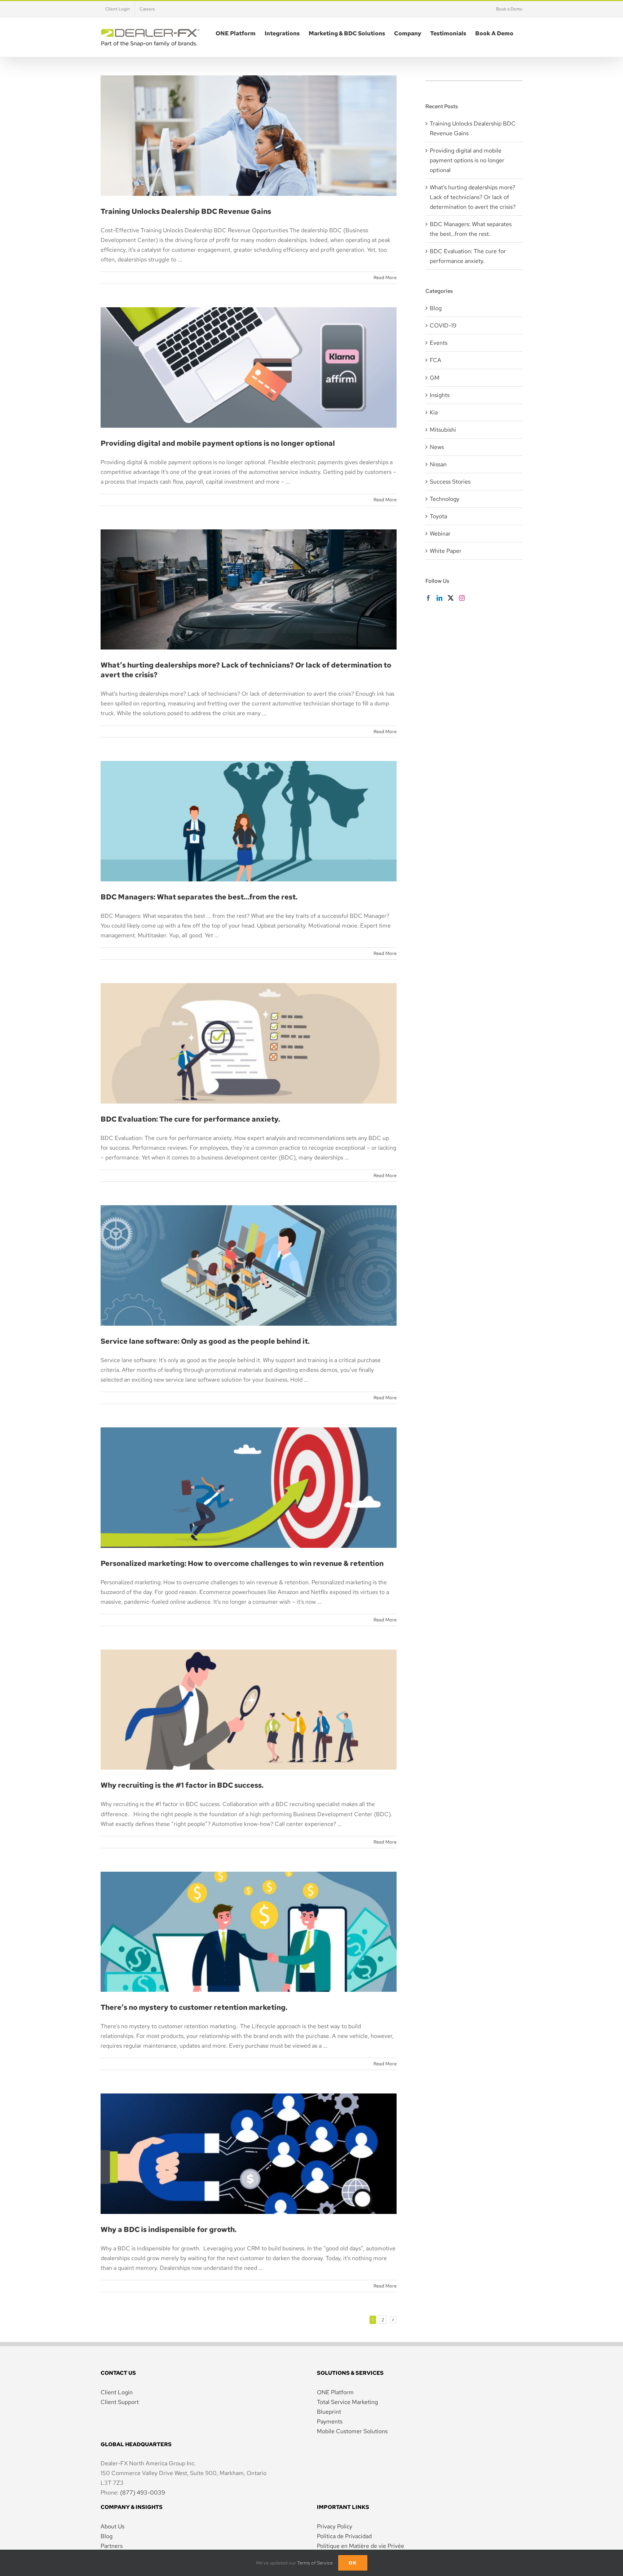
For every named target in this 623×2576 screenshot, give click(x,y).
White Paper (446, 551)
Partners (112, 2546)
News (437, 447)
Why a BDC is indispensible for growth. (248, 2145)
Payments (330, 2421)
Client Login (117, 2392)
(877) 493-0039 (143, 2493)
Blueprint (329, 2412)
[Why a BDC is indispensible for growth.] (249, 2154)
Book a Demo (509, 9)
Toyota (438, 516)
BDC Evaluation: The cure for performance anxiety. (248, 1034)
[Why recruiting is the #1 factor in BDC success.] (249, 1710)
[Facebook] (428, 598)
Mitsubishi (443, 430)
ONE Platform (335, 2392)
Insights (440, 395)
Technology (445, 499)
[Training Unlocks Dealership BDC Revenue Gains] (249, 136)
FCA (436, 360)
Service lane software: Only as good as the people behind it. (248, 1256)
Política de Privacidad (344, 2536)
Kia (434, 412)
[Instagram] (462, 598)
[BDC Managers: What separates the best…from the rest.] (249, 821)
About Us (112, 2526)
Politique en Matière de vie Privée (361, 2546)
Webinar (440, 534)
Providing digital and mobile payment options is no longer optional (248, 358)
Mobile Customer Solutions (352, 2431)
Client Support (120, 2402)
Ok (353, 2563)
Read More (385, 278)
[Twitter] (451, 598)
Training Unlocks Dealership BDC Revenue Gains (248, 127)
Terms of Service (315, 2563)
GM (435, 378)
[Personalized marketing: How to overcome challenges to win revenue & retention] (249, 1488)
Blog (436, 308)
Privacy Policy (335, 2526)
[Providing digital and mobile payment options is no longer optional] (249, 367)
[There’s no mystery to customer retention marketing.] (249, 1932)
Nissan (438, 464)
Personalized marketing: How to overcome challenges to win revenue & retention (248, 1472)
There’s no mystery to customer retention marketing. (248, 1923)
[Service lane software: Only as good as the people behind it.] (249, 1265)
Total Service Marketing (347, 2402)
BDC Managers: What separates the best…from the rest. (248, 812)
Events (439, 343)
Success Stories (450, 482)
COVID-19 (443, 325)
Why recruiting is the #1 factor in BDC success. (248, 1700)
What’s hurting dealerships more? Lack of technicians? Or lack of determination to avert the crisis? (248, 574)
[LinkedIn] (439, 598)
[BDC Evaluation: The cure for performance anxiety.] (249, 1043)
